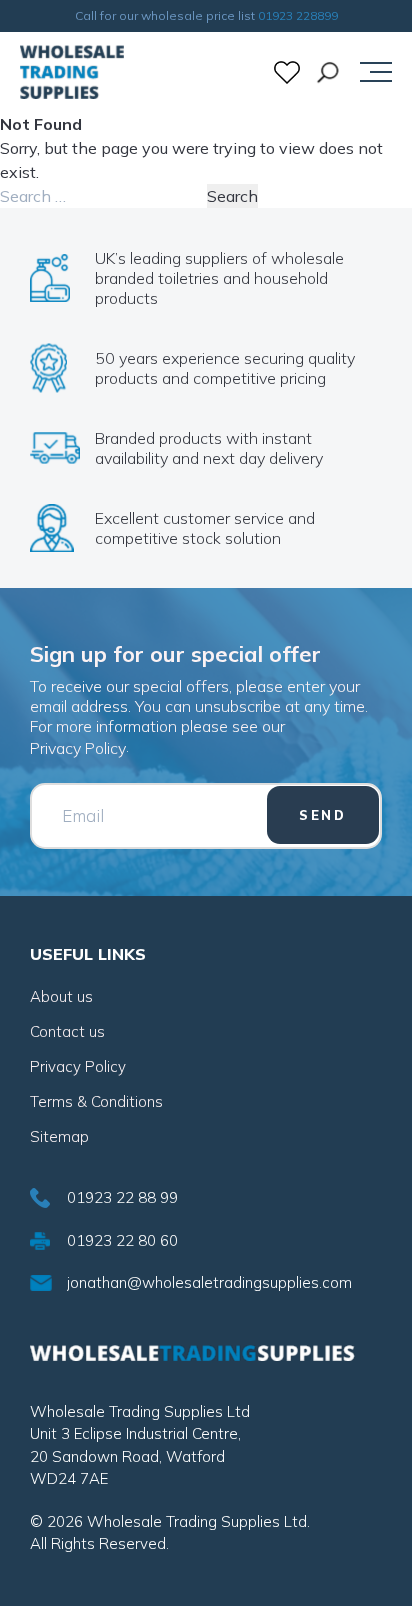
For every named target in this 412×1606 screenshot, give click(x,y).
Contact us (67, 1031)
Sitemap (59, 1136)
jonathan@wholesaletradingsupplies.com (209, 1282)
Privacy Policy (78, 748)
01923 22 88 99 (122, 1197)
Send (323, 815)
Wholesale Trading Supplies (72, 72)
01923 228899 (298, 15)
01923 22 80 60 (122, 1240)
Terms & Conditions (96, 1101)
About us (61, 996)
